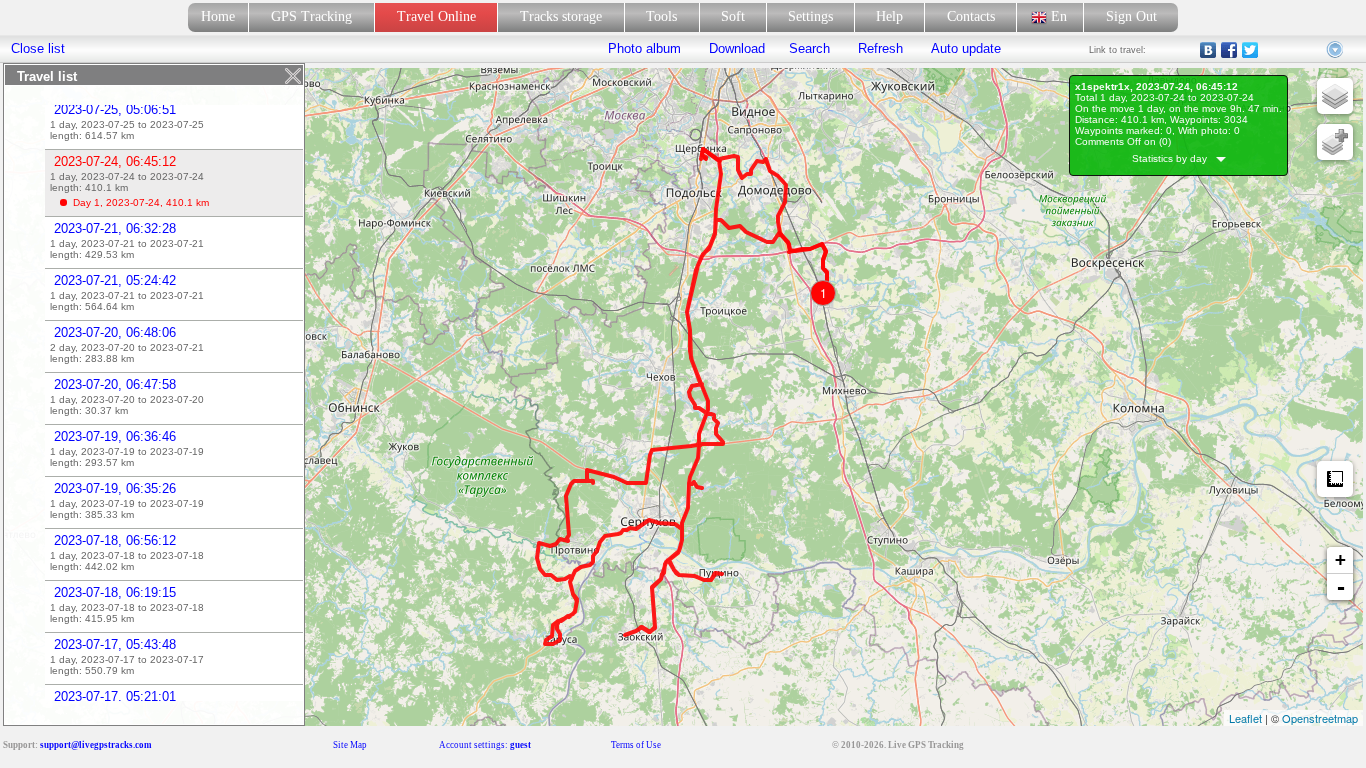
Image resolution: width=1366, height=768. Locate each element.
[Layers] (1335, 96)
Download (735, 48)
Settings (810, 16)
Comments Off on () (1123, 141)
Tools (661, 16)
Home (218, 16)
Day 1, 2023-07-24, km (141, 202)
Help (889, 16)
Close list (38, 48)
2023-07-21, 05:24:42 (115, 280)
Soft (733, 16)
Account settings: (485, 745)
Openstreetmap (1320, 718)
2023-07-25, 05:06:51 (115, 109)
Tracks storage (561, 16)
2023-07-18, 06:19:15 (115, 592)
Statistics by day (1174, 158)
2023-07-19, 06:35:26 (115, 488)
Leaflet (1245, 718)
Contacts (971, 16)
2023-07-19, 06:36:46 (115, 436)
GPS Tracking (311, 16)
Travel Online (436, 16)
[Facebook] (1229, 50)
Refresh (880, 48)
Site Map (350, 745)
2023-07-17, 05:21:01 (115, 696)
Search (809, 48)
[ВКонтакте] (1208, 50)
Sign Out (1131, 16)
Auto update (964, 48)
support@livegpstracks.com (96, 745)
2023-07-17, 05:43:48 (115, 644)
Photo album (644, 48)
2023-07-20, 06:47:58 (115, 384)
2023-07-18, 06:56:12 (115, 540)
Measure (1335, 479)
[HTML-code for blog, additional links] (1336, 50)
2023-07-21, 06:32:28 (115, 228)
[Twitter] (1250, 50)
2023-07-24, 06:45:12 (115, 161)
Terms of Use (636, 745)
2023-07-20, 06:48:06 (115, 332)
